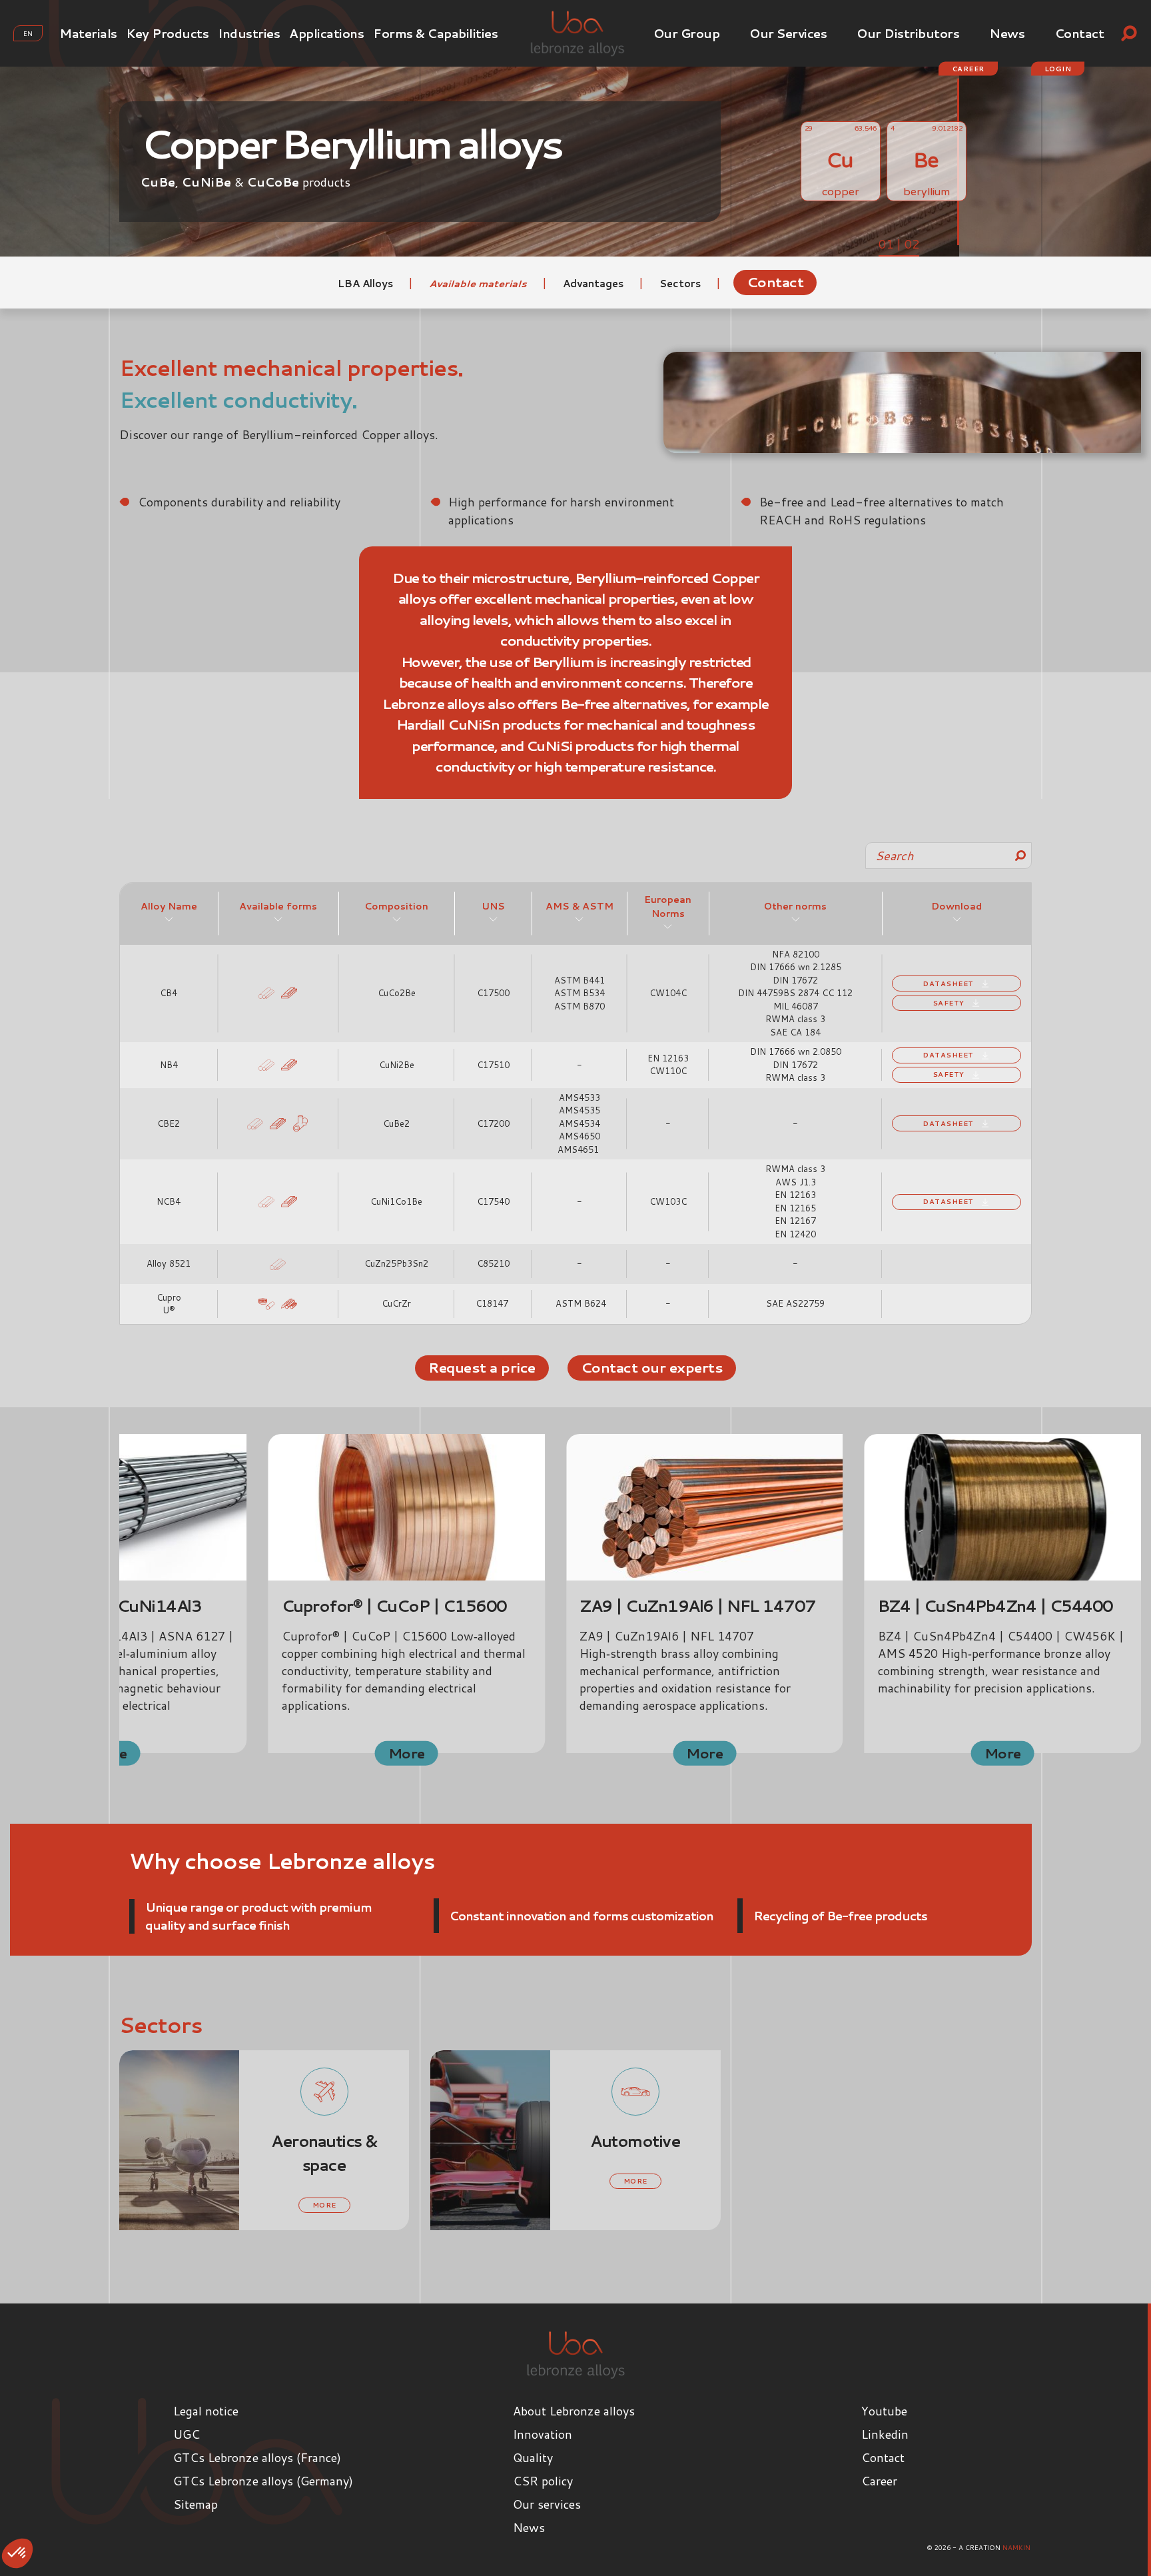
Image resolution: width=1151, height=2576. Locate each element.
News (1007, 33)
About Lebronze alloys (574, 2411)
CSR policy (543, 2481)
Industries (249, 33)
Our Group (687, 33)
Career (968, 69)
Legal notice (206, 2411)
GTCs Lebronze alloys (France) (257, 2457)
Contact (1080, 33)
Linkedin (885, 2434)
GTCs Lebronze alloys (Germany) (263, 2481)
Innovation (543, 2434)
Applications (326, 33)
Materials (88, 33)
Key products (167, 33)
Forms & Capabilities (435, 33)
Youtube (884, 2411)
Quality (533, 2457)
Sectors (681, 284)
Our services (788, 33)
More (407, 1752)
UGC (187, 2434)
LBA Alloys (367, 284)
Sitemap (195, 2504)
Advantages (594, 284)
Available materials (479, 284)
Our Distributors (908, 33)
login (1058, 69)
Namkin (1016, 2547)
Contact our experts (652, 1367)
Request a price (482, 1367)
